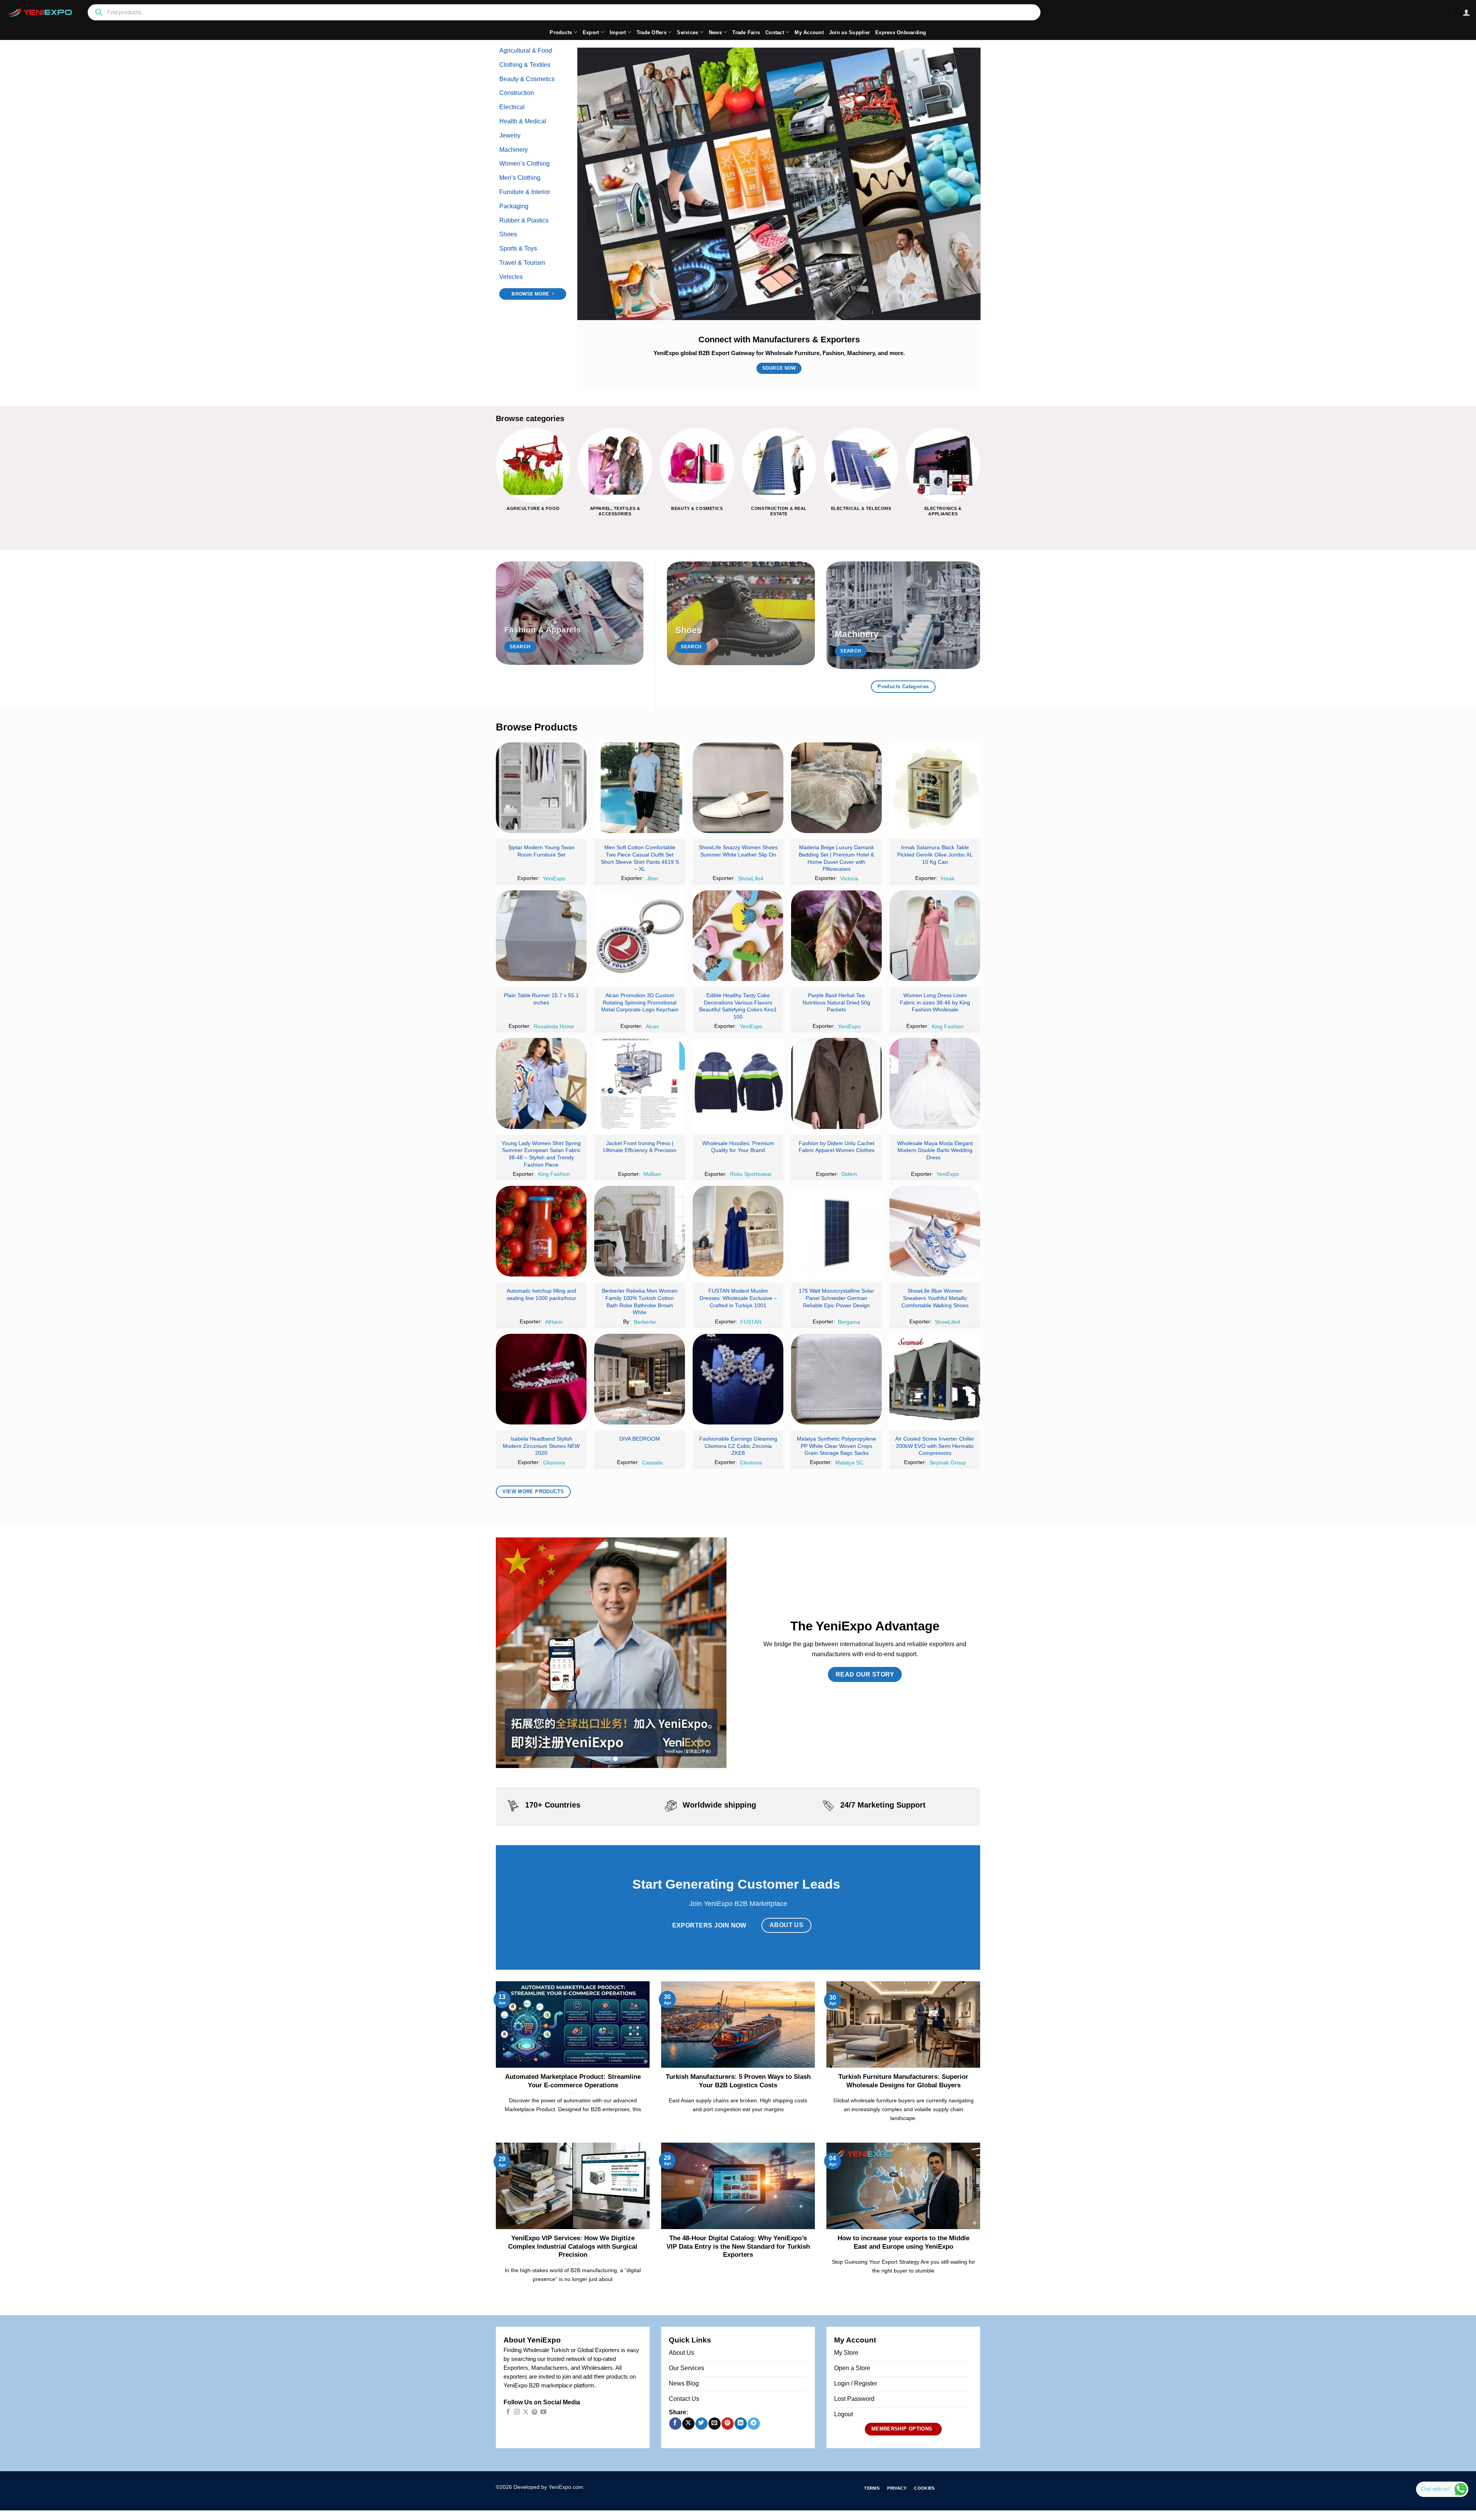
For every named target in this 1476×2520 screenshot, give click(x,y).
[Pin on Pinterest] (727, 2424)
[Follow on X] (526, 2412)
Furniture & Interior (525, 192)
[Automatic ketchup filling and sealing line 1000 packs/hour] (541, 1231)
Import (618, 32)
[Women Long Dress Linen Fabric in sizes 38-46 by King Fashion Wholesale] (935, 936)
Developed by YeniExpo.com (548, 2487)
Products (561, 32)
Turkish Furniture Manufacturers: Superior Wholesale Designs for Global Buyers (903, 2081)
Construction (517, 93)
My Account (809, 32)
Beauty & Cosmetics (527, 79)
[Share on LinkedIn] (740, 2424)
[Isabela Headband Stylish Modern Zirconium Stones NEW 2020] (541, 1379)
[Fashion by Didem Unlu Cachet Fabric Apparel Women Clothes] (836, 1083)
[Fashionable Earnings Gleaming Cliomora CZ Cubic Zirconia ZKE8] (738, 1379)
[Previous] (496, 478)
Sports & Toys (518, 248)
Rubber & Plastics (524, 220)
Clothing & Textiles (525, 65)
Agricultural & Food (526, 51)
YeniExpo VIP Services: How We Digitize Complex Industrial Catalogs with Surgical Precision (573, 2246)
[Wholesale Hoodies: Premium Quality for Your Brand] (738, 1083)
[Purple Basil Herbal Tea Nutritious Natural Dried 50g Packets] (836, 936)
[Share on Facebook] (675, 2424)
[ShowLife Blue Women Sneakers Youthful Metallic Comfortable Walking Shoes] (935, 1231)
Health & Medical (523, 121)
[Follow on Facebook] (508, 2412)
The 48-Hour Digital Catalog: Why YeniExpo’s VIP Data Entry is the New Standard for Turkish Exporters (738, 2246)
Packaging (514, 206)
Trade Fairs (746, 32)
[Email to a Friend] (714, 2424)
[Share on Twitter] (701, 2424)
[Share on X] (688, 2424)
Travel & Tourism (522, 263)
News (715, 32)
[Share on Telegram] (754, 2424)
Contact (775, 32)
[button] (1466, 12)
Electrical (512, 107)
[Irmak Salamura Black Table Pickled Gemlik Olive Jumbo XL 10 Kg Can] (935, 788)
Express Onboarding (901, 32)
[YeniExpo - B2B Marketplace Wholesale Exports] (40, 12)
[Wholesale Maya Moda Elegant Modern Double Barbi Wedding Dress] (935, 1083)
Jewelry (510, 135)
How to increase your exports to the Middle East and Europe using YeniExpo (903, 2242)
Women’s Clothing (524, 164)
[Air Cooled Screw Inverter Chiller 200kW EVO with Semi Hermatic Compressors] (935, 1379)
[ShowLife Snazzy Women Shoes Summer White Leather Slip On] (738, 788)
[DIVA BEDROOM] (640, 1379)
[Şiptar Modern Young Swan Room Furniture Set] (541, 788)
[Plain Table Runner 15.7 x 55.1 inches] (541, 936)
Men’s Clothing (520, 178)
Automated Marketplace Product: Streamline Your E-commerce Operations (573, 2081)
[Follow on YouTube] (543, 2412)
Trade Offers (652, 32)
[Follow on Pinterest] (534, 2412)
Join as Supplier (849, 32)
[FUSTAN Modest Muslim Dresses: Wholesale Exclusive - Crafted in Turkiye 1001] (738, 1231)
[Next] (980, 478)
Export (591, 32)
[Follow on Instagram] (517, 2412)
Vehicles (511, 277)
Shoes (508, 234)
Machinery (514, 150)
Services (687, 32)
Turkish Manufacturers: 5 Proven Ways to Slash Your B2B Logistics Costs (738, 2081)
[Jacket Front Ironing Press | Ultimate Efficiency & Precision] (640, 1083)
